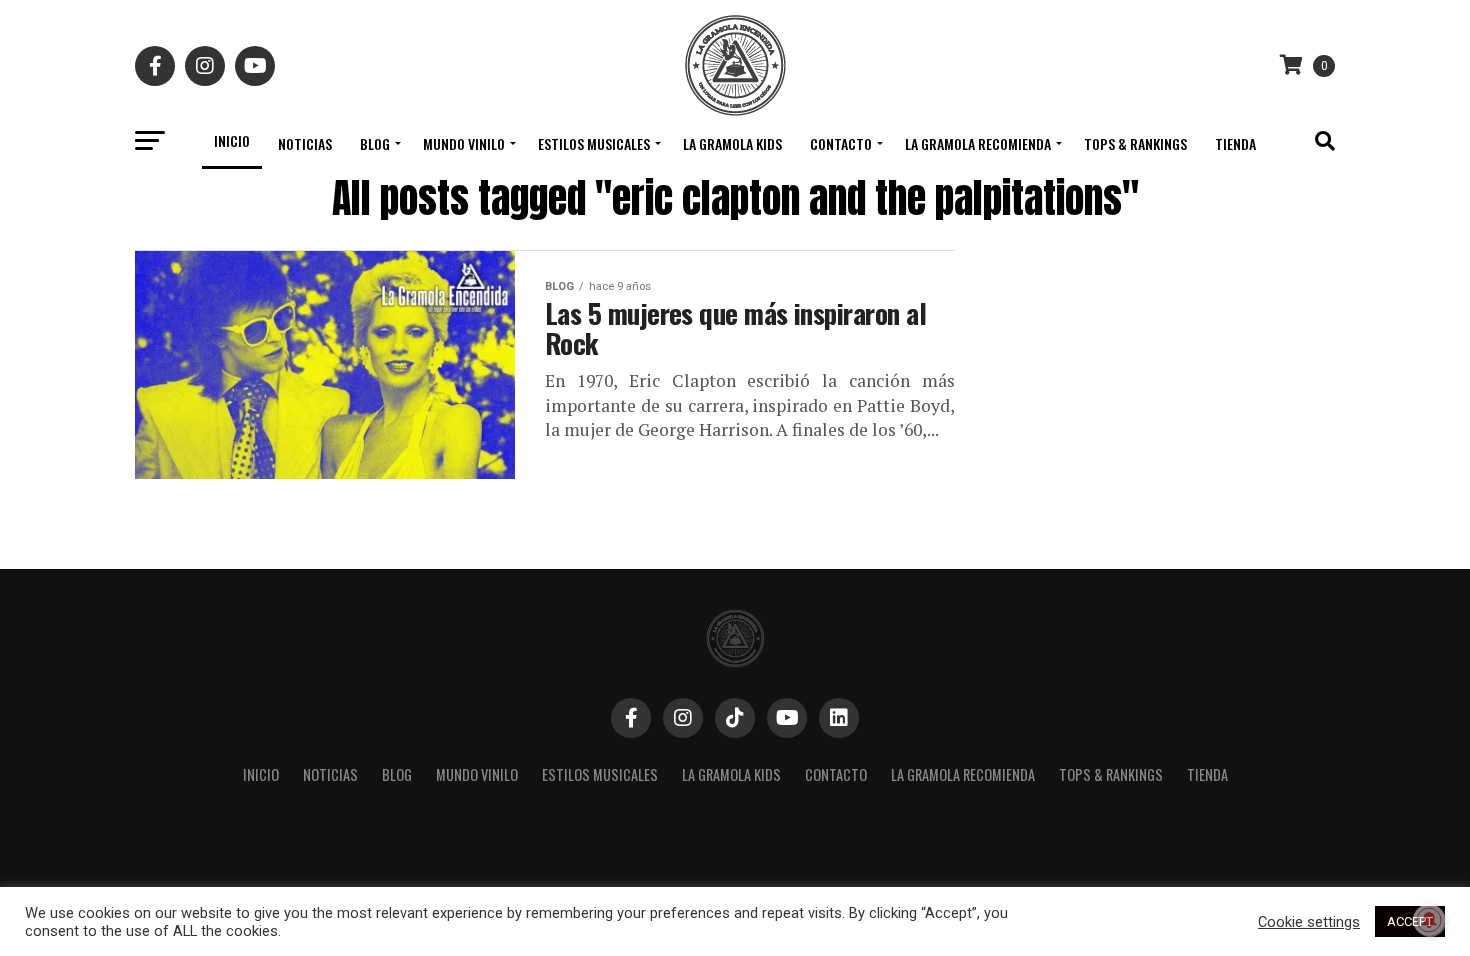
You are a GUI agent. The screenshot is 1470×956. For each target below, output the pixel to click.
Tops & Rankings (1135, 143)
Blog (375, 143)
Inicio (232, 140)
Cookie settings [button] (1309, 922)
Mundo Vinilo (464, 143)
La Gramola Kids (732, 143)
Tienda (1235, 143)
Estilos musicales (594, 143)
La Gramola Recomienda (978, 143)
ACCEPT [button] (1410, 921)
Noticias (305, 143)
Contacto (841, 143)
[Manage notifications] (1429, 920)
